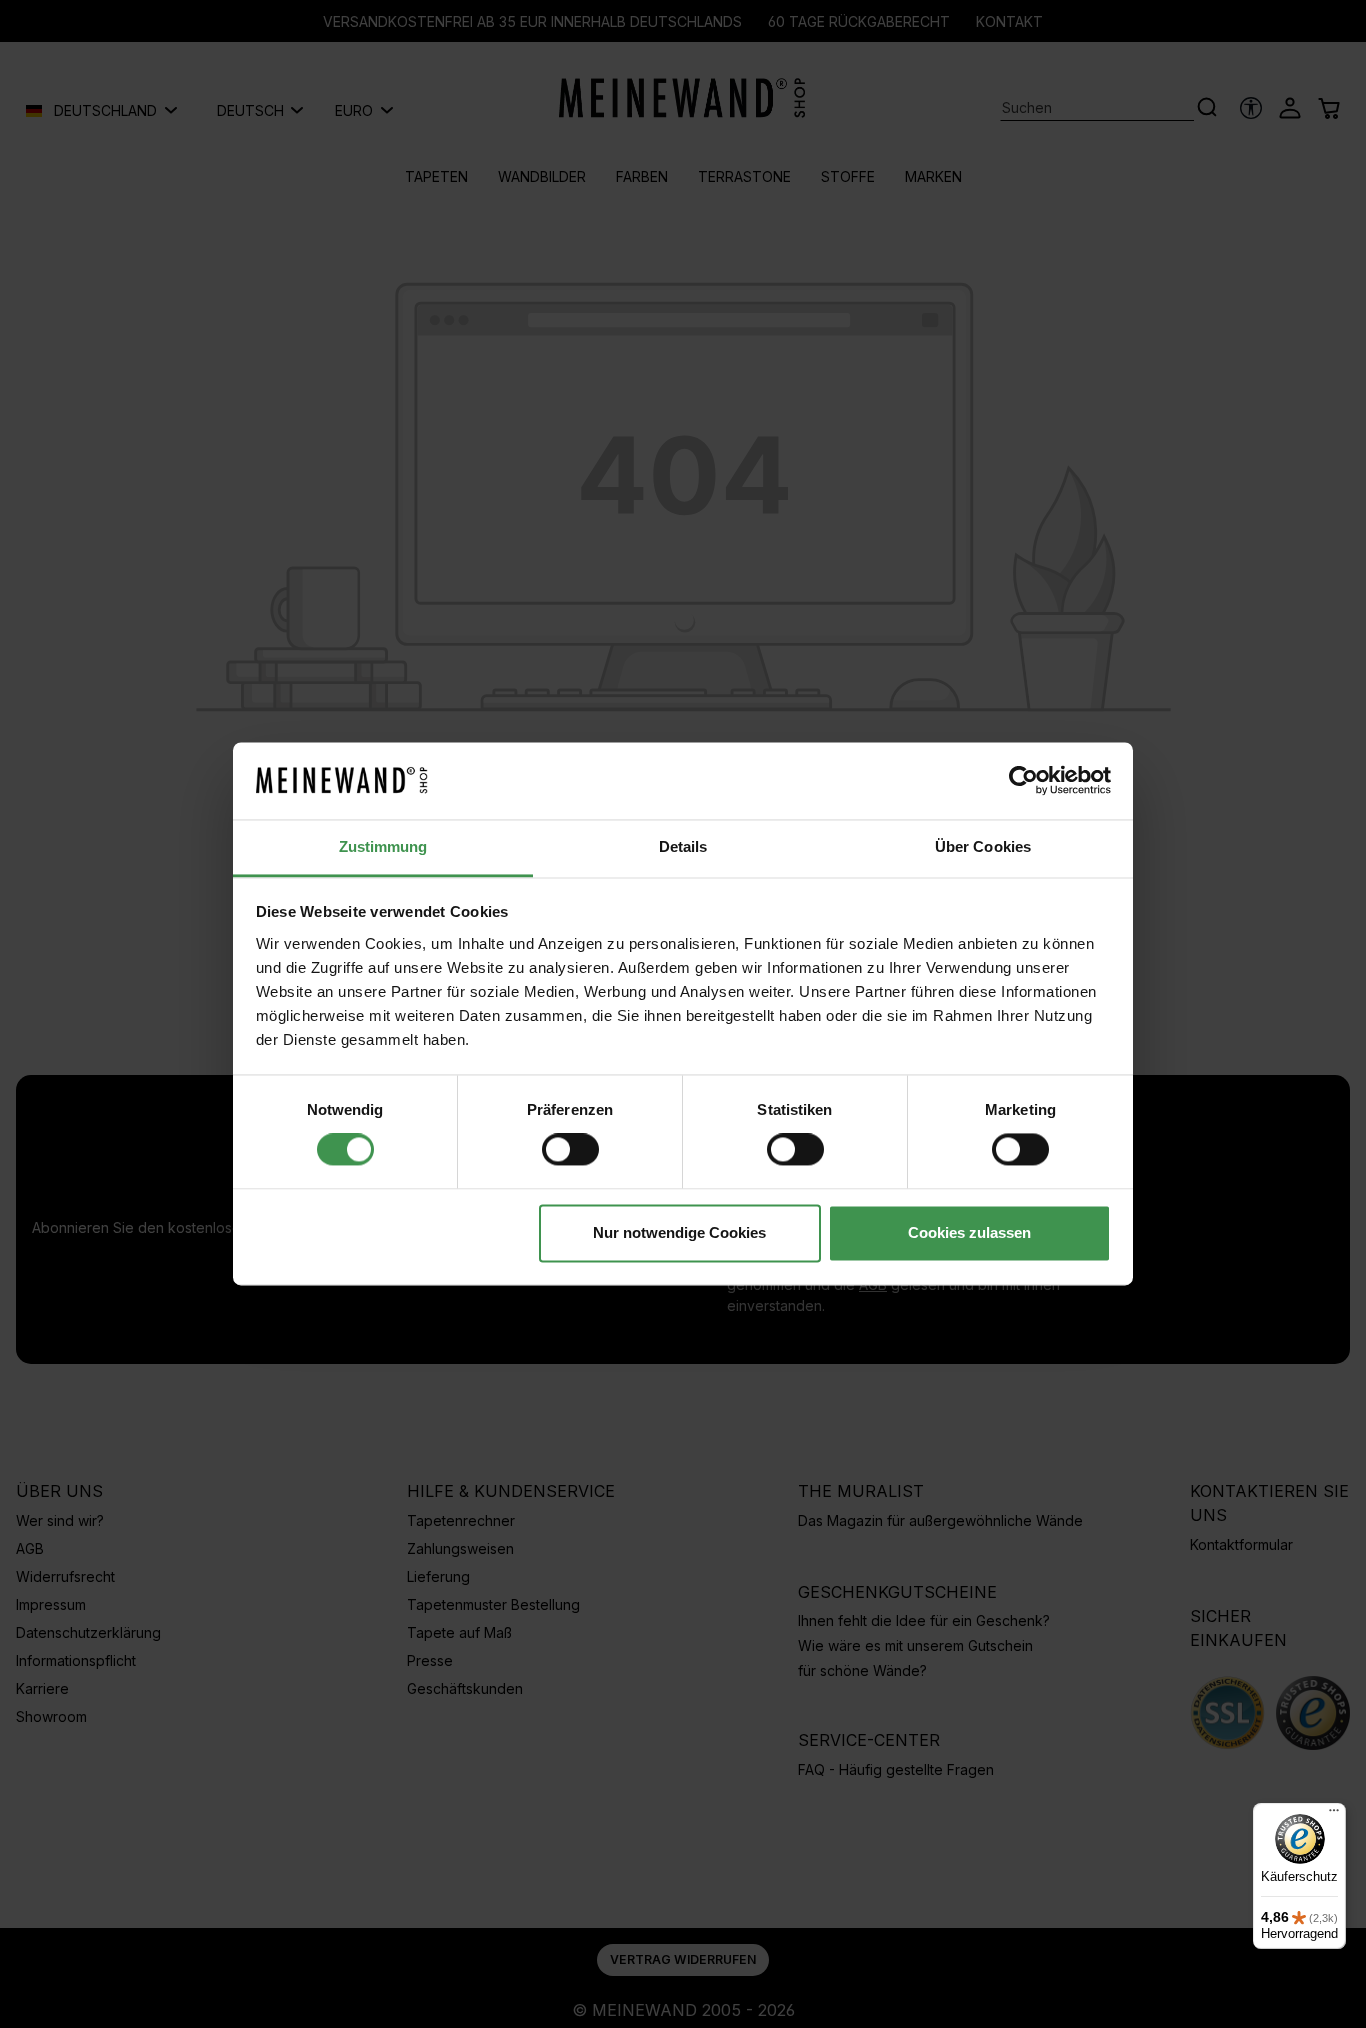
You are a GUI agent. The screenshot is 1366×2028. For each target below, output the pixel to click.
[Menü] (1334, 1815)
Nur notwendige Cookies (679, 1232)
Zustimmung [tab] (383, 846)
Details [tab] (683, 846)
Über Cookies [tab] (983, 846)
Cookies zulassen (969, 1232)
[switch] (570, 1150)
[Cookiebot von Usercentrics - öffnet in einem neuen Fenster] (1023, 781)
